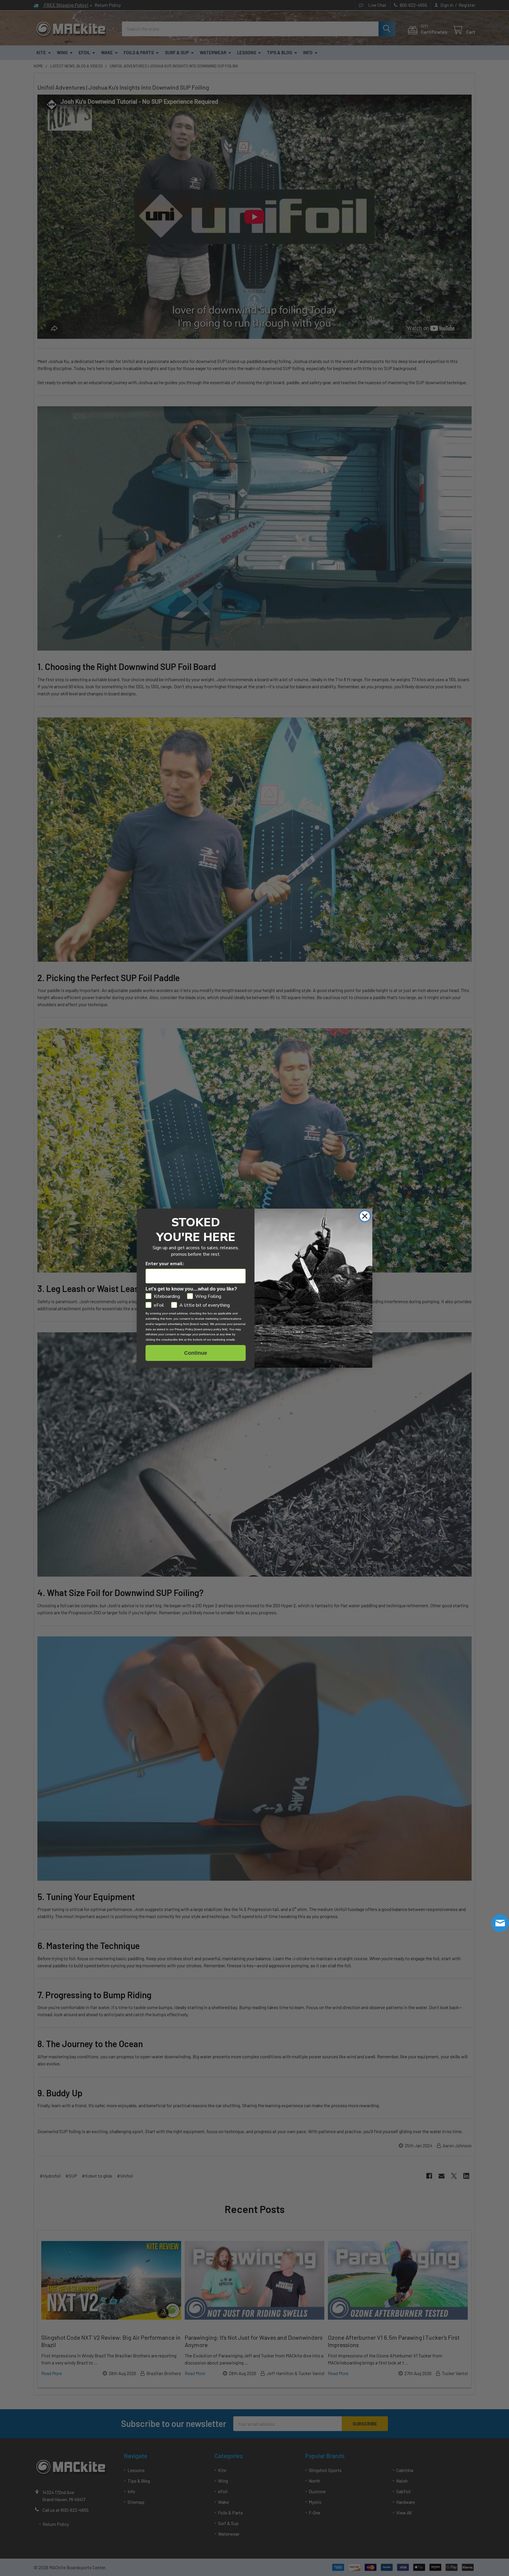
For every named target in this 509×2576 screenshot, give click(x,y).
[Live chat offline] (500, 1923)
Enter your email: (165, 1264)
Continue (196, 1353)
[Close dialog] (365, 1216)
